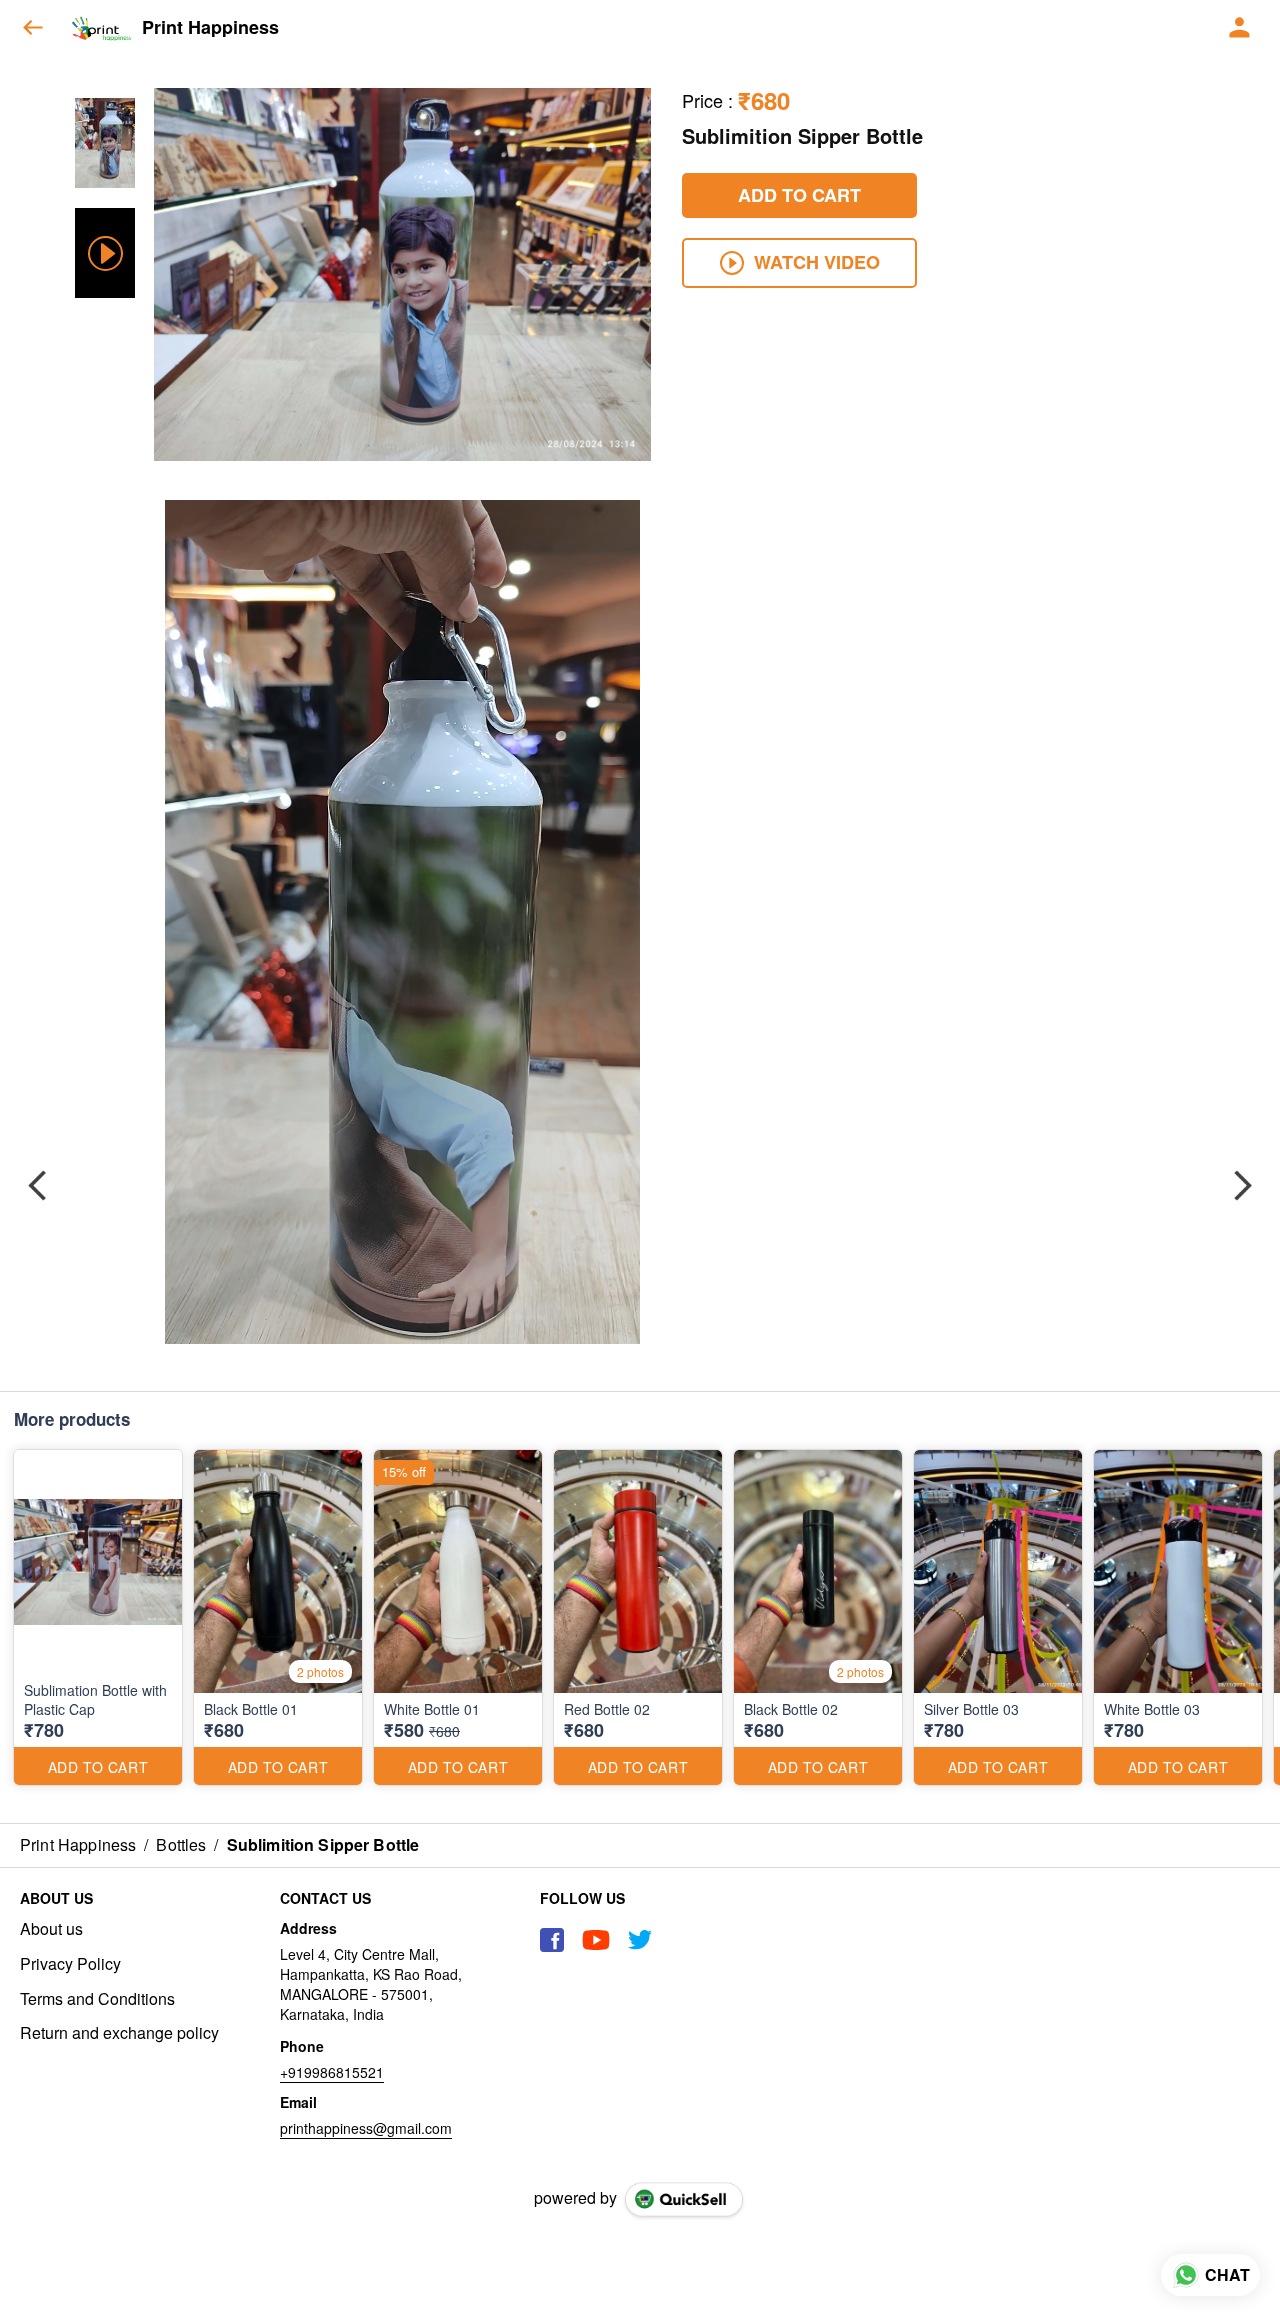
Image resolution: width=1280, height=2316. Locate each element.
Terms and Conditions (97, 1999)
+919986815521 (332, 2072)
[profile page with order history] (1240, 28)
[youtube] (596, 1940)
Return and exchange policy (119, 2033)
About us (51, 1929)
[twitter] (640, 1940)
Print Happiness (210, 28)
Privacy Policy (70, 1964)
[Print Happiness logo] (101, 28)
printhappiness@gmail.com (366, 2128)
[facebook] (552, 1940)
